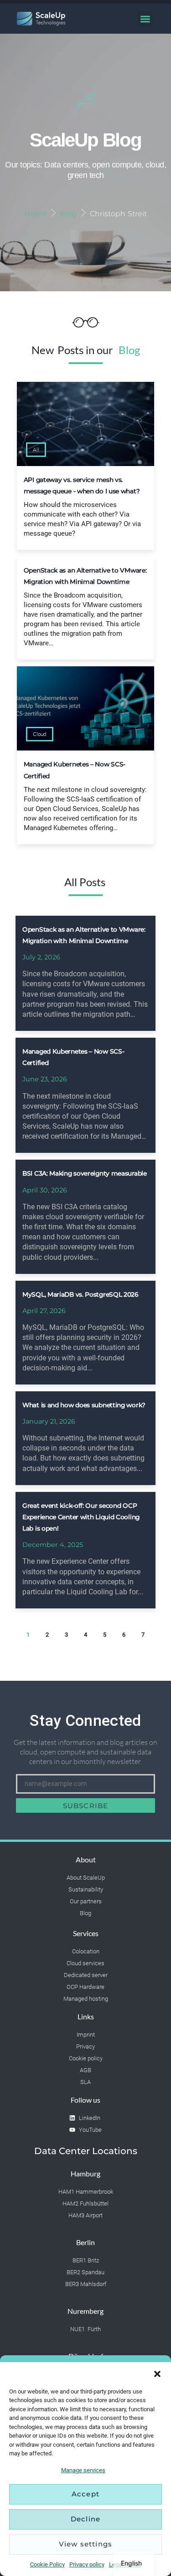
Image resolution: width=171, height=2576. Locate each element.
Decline (85, 2519)
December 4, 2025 (53, 1545)
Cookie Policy (47, 2564)
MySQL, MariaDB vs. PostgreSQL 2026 (80, 1294)
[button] (157, 2373)
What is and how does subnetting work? (84, 1405)
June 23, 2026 (45, 1079)
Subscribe (86, 1806)
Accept (85, 2494)
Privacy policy (87, 2564)
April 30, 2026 (45, 1190)
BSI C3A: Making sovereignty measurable (85, 1173)
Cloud (40, 734)
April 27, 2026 (44, 1311)
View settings (86, 2544)
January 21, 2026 (49, 1421)
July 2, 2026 (41, 957)
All (36, 449)
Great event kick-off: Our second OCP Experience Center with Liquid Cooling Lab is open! (81, 1517)
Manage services (83, 2470)
